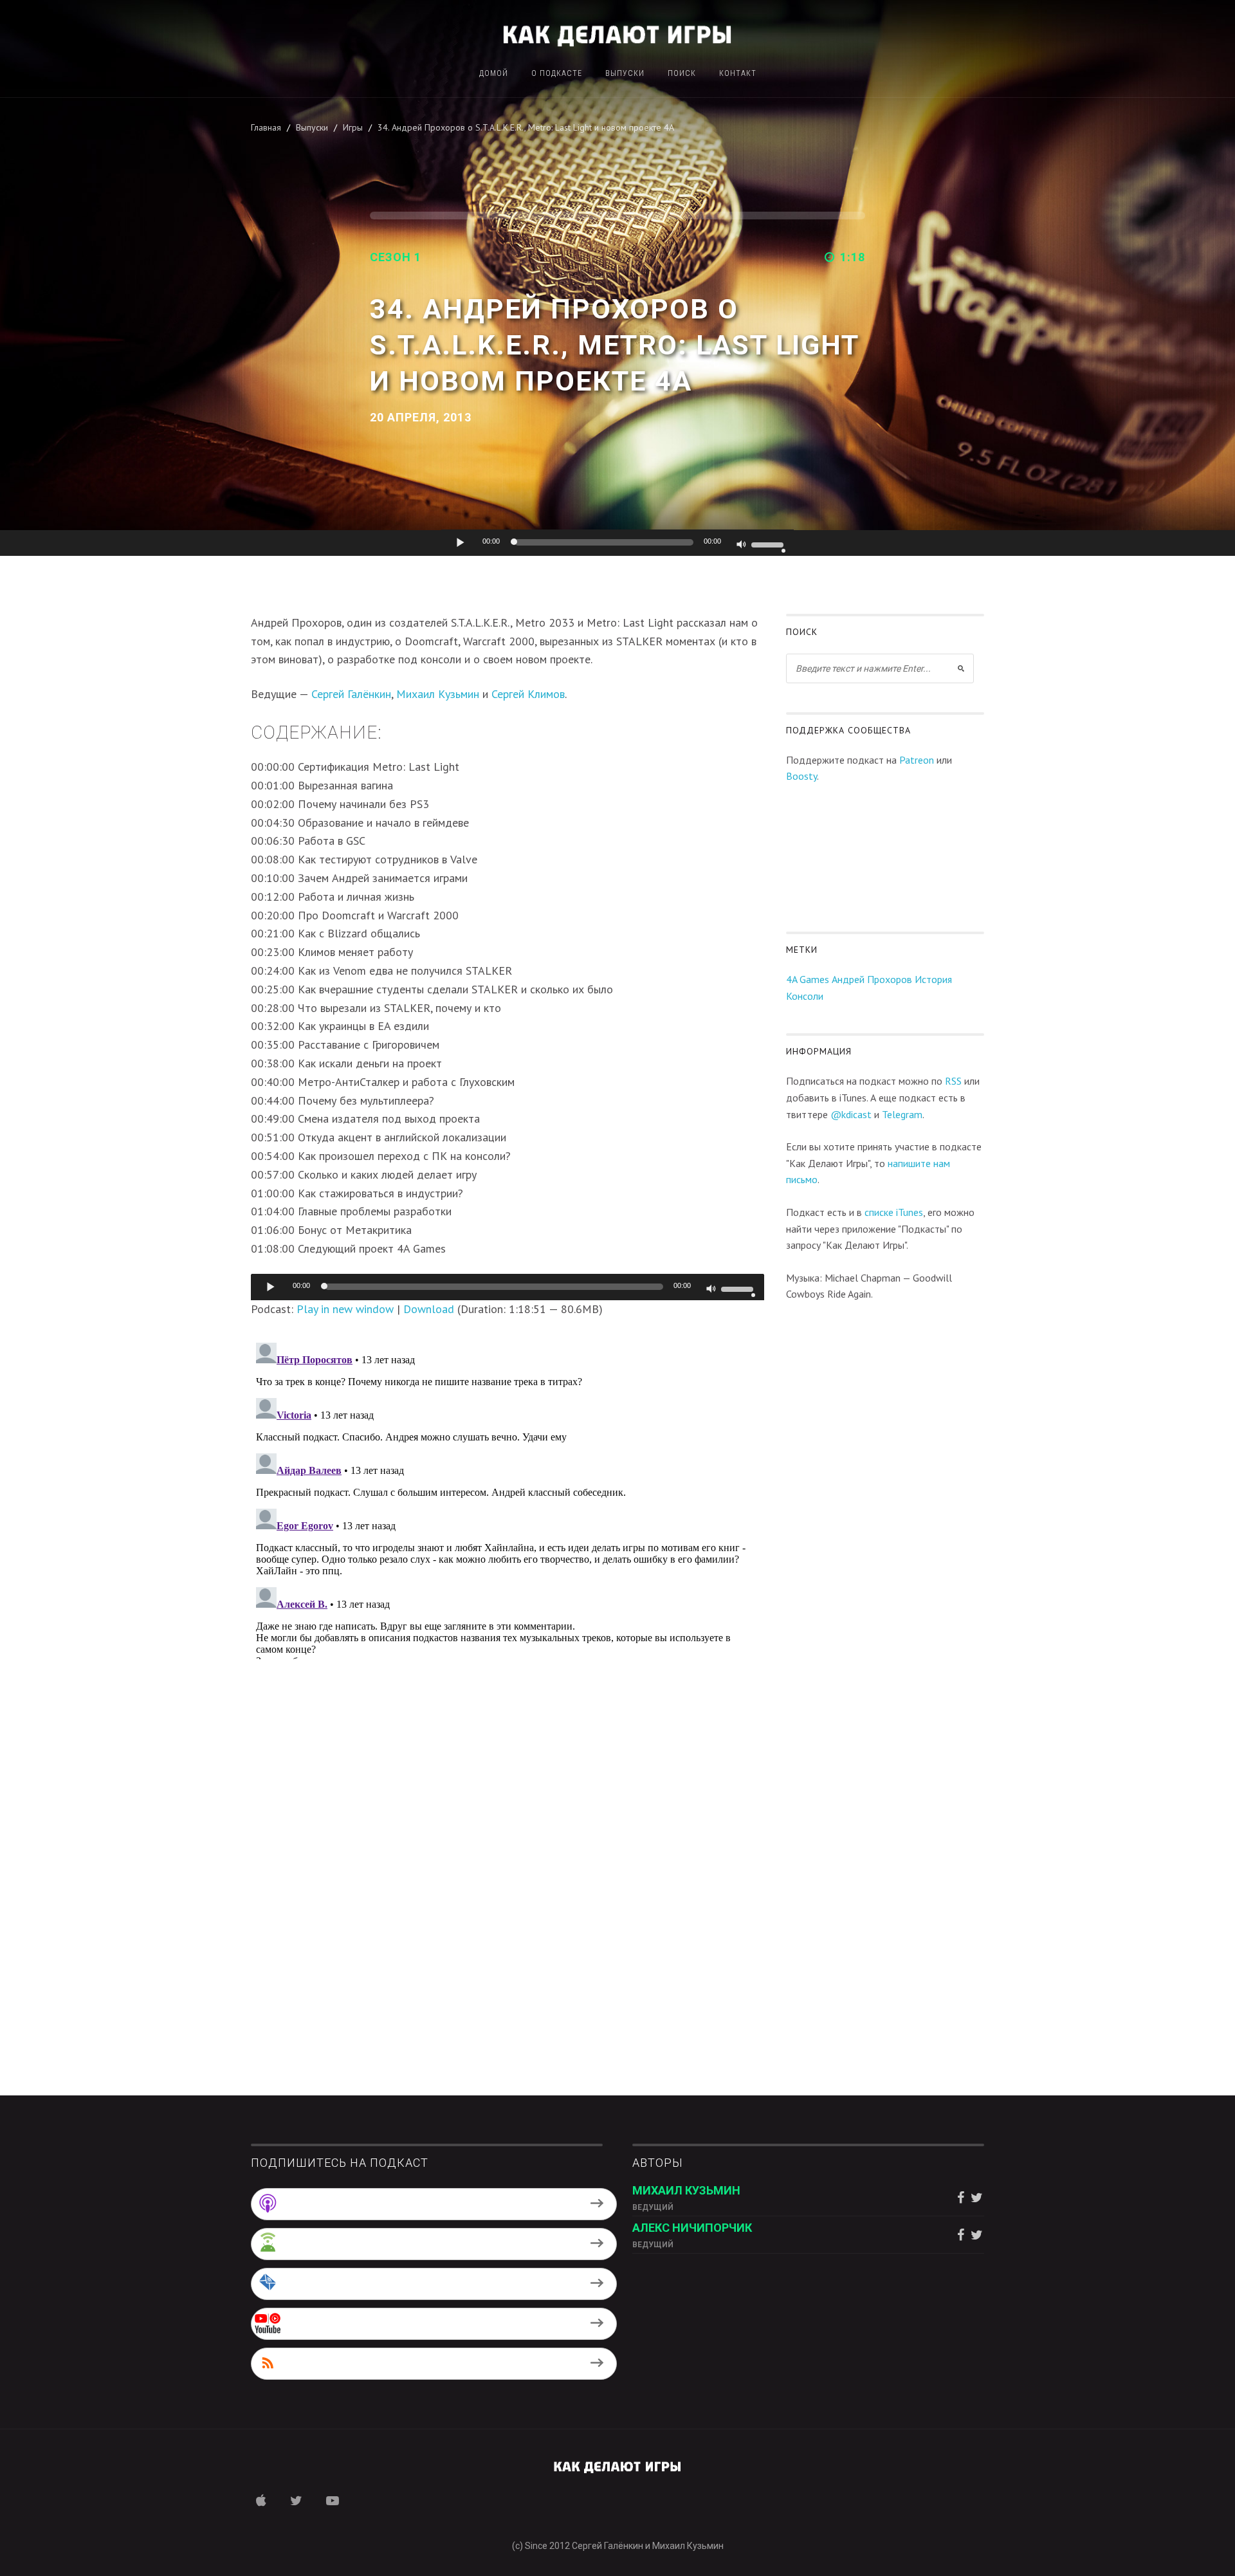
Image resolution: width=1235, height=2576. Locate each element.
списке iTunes (894, 1212)
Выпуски (625, 74)
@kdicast (851, 1114)
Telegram (902, 1114)
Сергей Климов (528, 694)
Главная (266, 127)
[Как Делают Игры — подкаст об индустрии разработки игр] (617, 34)
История (933, 979)
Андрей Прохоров (872, 979)
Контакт (738, 74)
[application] (617, 543)
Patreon (917, 760)
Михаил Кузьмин (438, 694)
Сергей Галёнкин (351, 694)
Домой (494, 74)
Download (429, 1309)
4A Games (808, 979)
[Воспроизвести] (461, 542)
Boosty (801, 776)
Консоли (805, 996)
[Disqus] (508, 1498)
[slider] (769, 544)
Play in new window (345, 1309)
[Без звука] (742, 546)
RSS (953, 1081)
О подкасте (557, 74)
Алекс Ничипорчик (692, 2228)
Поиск (682, 74)
